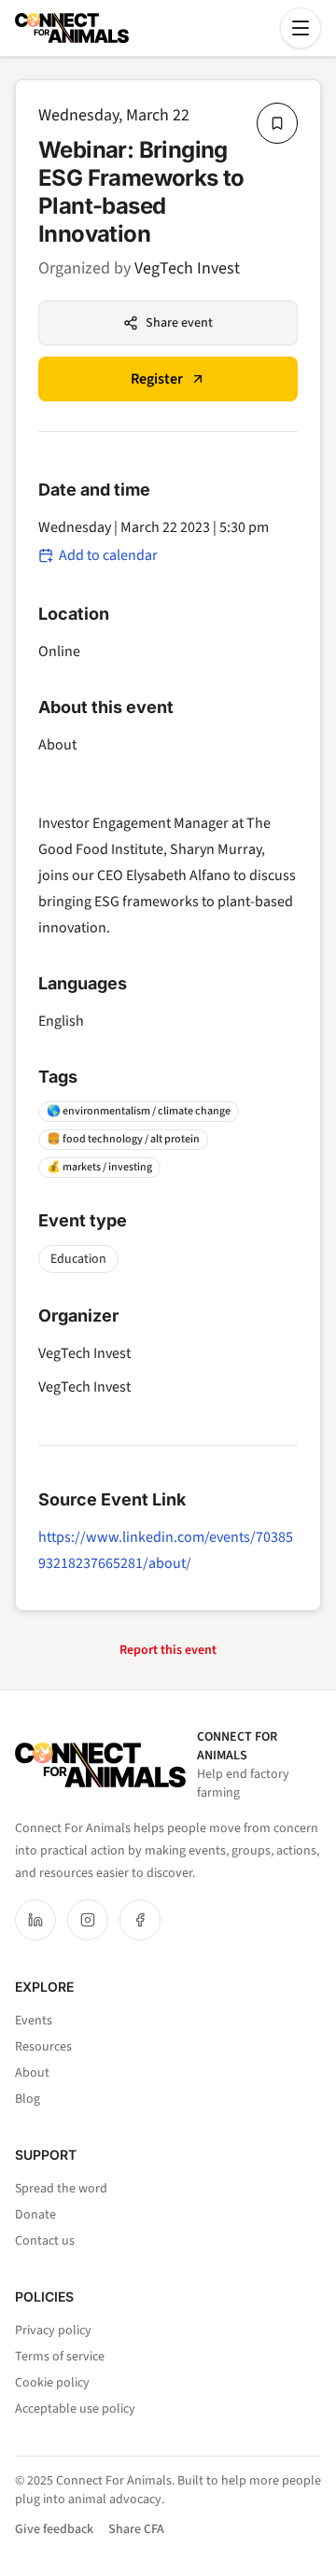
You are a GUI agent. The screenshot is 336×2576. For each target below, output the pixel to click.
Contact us (45, 2241)
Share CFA (136, 2529)
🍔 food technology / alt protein (123, 1139)
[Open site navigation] (301, 28)
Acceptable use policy (75, 2409)
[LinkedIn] (35, 1920)
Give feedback (54, 2529)
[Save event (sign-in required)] (277, 123)
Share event (179, 323)
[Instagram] (88, 1920)
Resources (43, 2047)
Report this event (168, 1650)
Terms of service (60, 2357)
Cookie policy (52, 2383)
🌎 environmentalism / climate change (139, 1111)
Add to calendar (108, 555)
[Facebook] (140, 1920)
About (32, 2073)
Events (34, 2021)
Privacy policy (53, 2331)
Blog (28, 2099)
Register (157, 379)
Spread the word (61, 2189)
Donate (35, 2215)
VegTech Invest (187, 268)
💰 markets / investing (99, 1167)
